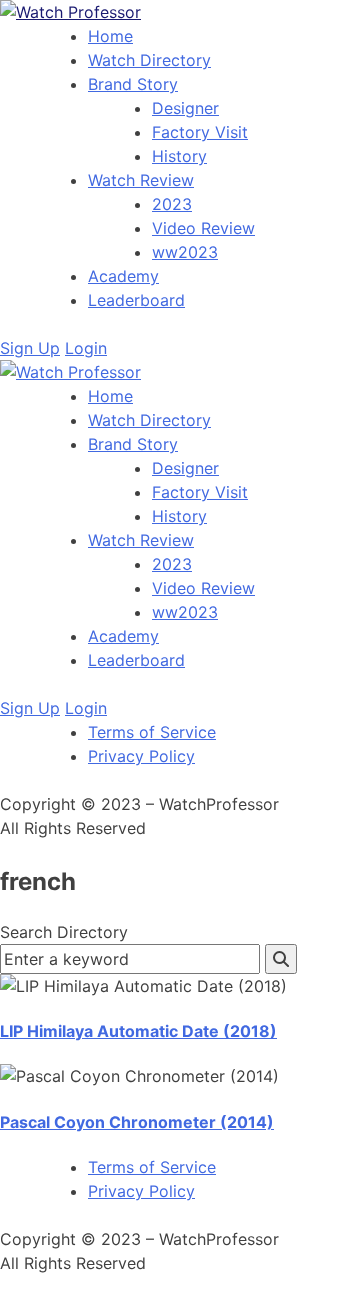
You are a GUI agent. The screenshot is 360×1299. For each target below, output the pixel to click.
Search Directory (64, 932)
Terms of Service (152, 732)
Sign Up (30, 348)
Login (86, 348)
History (179, 156)
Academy (123, 276)
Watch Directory (149, 60)
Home (110, 36)
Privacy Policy (141, 756)
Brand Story (133, 84)
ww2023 (185, 252)
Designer (185, 108)
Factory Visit (200, 132)
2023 (172, 204)
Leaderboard (136, 300)
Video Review (203, 228)
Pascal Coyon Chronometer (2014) (137, 1122)
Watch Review (141, 180)
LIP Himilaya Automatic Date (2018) (138, 1031)
